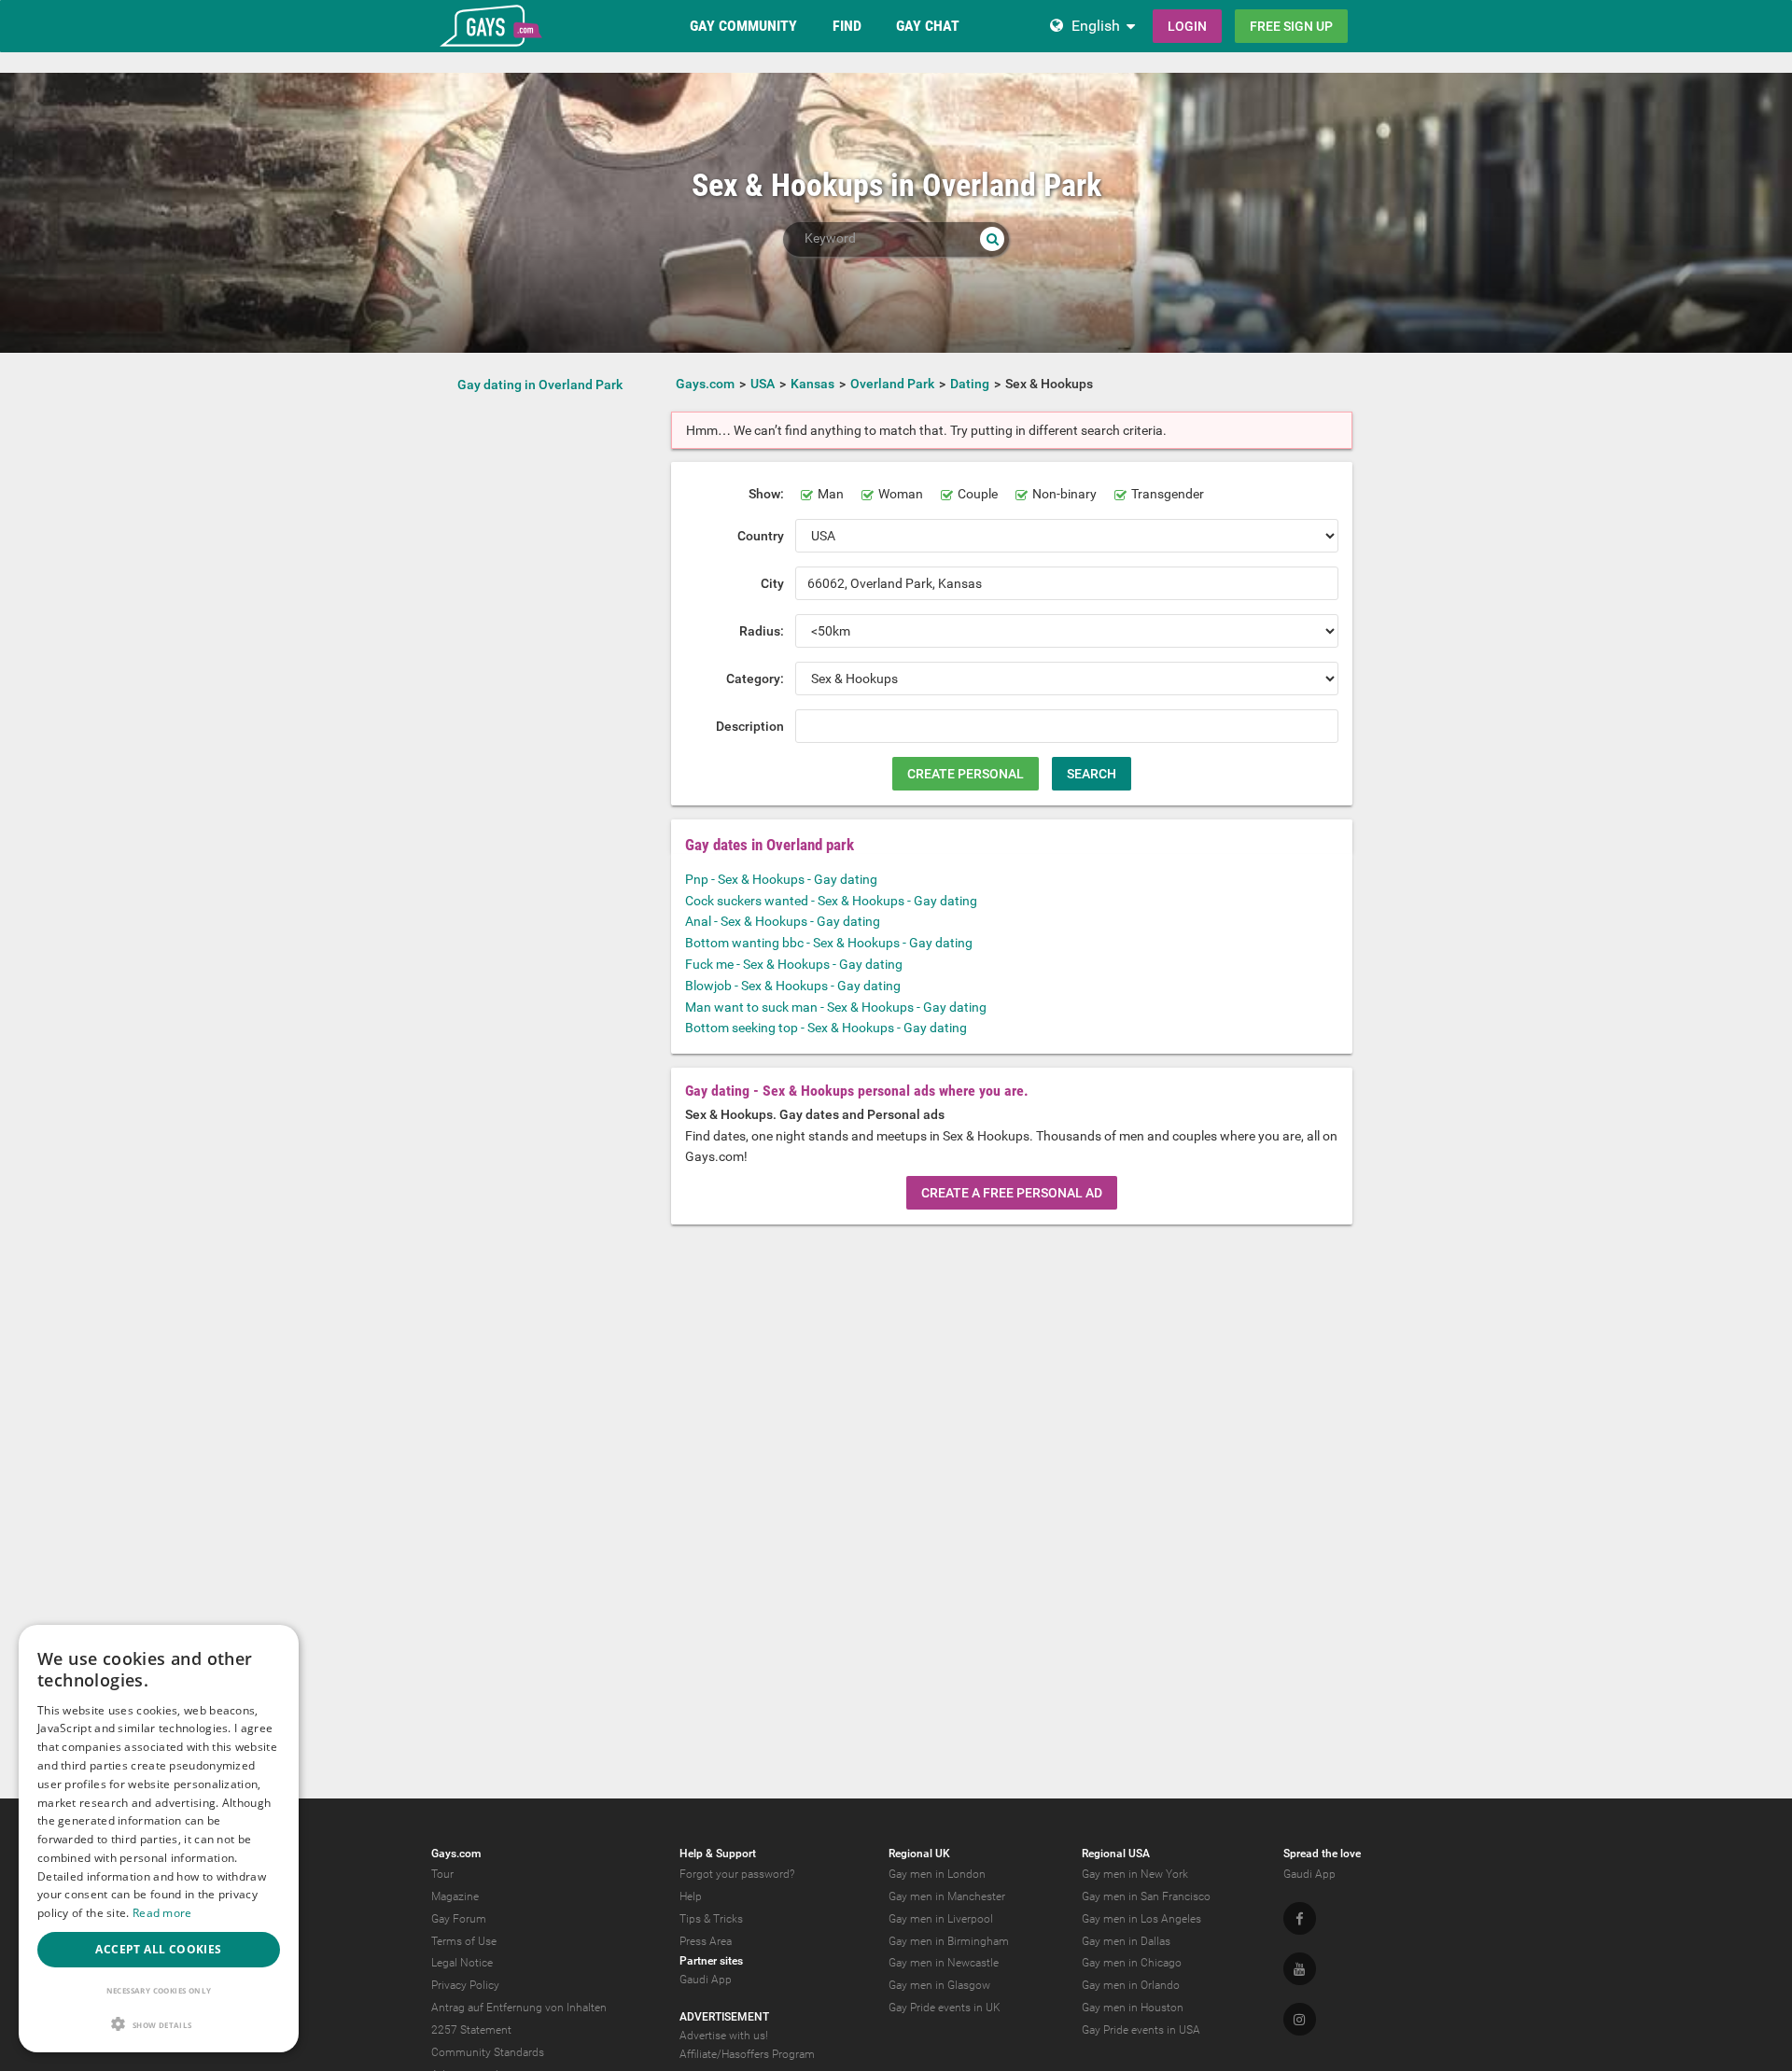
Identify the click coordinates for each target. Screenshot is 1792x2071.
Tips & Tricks (711, 1919)
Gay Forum (459, 1919)
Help (691, 1896)
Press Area (706, 1941)
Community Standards (488, 2052)
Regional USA (1116, 1854)
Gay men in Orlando (1131, 1985)
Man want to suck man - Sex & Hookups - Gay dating (836, 1007)
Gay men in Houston (1133, 2008)
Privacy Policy (465, 1985)
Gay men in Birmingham (949, 1941)
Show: (766, 494)
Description (750, 726)
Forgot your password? (737, 1874)
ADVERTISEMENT (724, 2017)
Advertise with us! (724, 2036)
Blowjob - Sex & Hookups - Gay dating (793, 986)
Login (1187, 26)
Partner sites (711, 1961)
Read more (162, 1913)
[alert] (159, 1839)
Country (761, 536)
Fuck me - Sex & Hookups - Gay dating (794, 964)
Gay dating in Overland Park (540, 385)
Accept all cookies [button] (158, 1949)
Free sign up (1291, 26)
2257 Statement (471, 2030)
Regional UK (919, 1854)
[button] (159, 2024)
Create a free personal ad (1012, 1193)
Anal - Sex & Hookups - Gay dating (783, 921)
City (772, 583)
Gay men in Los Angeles (1141, 1919)
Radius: (762, 631)
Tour (442, 1874)
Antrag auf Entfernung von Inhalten (519, 2008)
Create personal (966, 774)
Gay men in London (937, 1874)
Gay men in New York (1135, 1874)
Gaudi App (706, 1980)
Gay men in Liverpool (941, 1919)
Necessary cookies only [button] (159, 1990)
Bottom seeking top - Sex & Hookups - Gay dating (826, 1028)
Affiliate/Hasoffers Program (747, 2054)
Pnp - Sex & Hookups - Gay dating (781, 879)
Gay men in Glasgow (939, 1985)
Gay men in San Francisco (1146, 1896)
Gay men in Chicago (1132, 1963)
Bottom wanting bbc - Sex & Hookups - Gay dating (829, 943)
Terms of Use (464, 1941)
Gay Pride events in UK (945, 2008)
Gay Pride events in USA (1141, 2030)
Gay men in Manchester (947, 1896)
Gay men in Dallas (1126, 1941)
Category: (755, 679)
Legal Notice (462, 1963)
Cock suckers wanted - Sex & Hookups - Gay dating (831, 901)
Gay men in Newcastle (944, 1963)
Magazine (455, 1896)
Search (1092, 774)
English (1096, 26)
